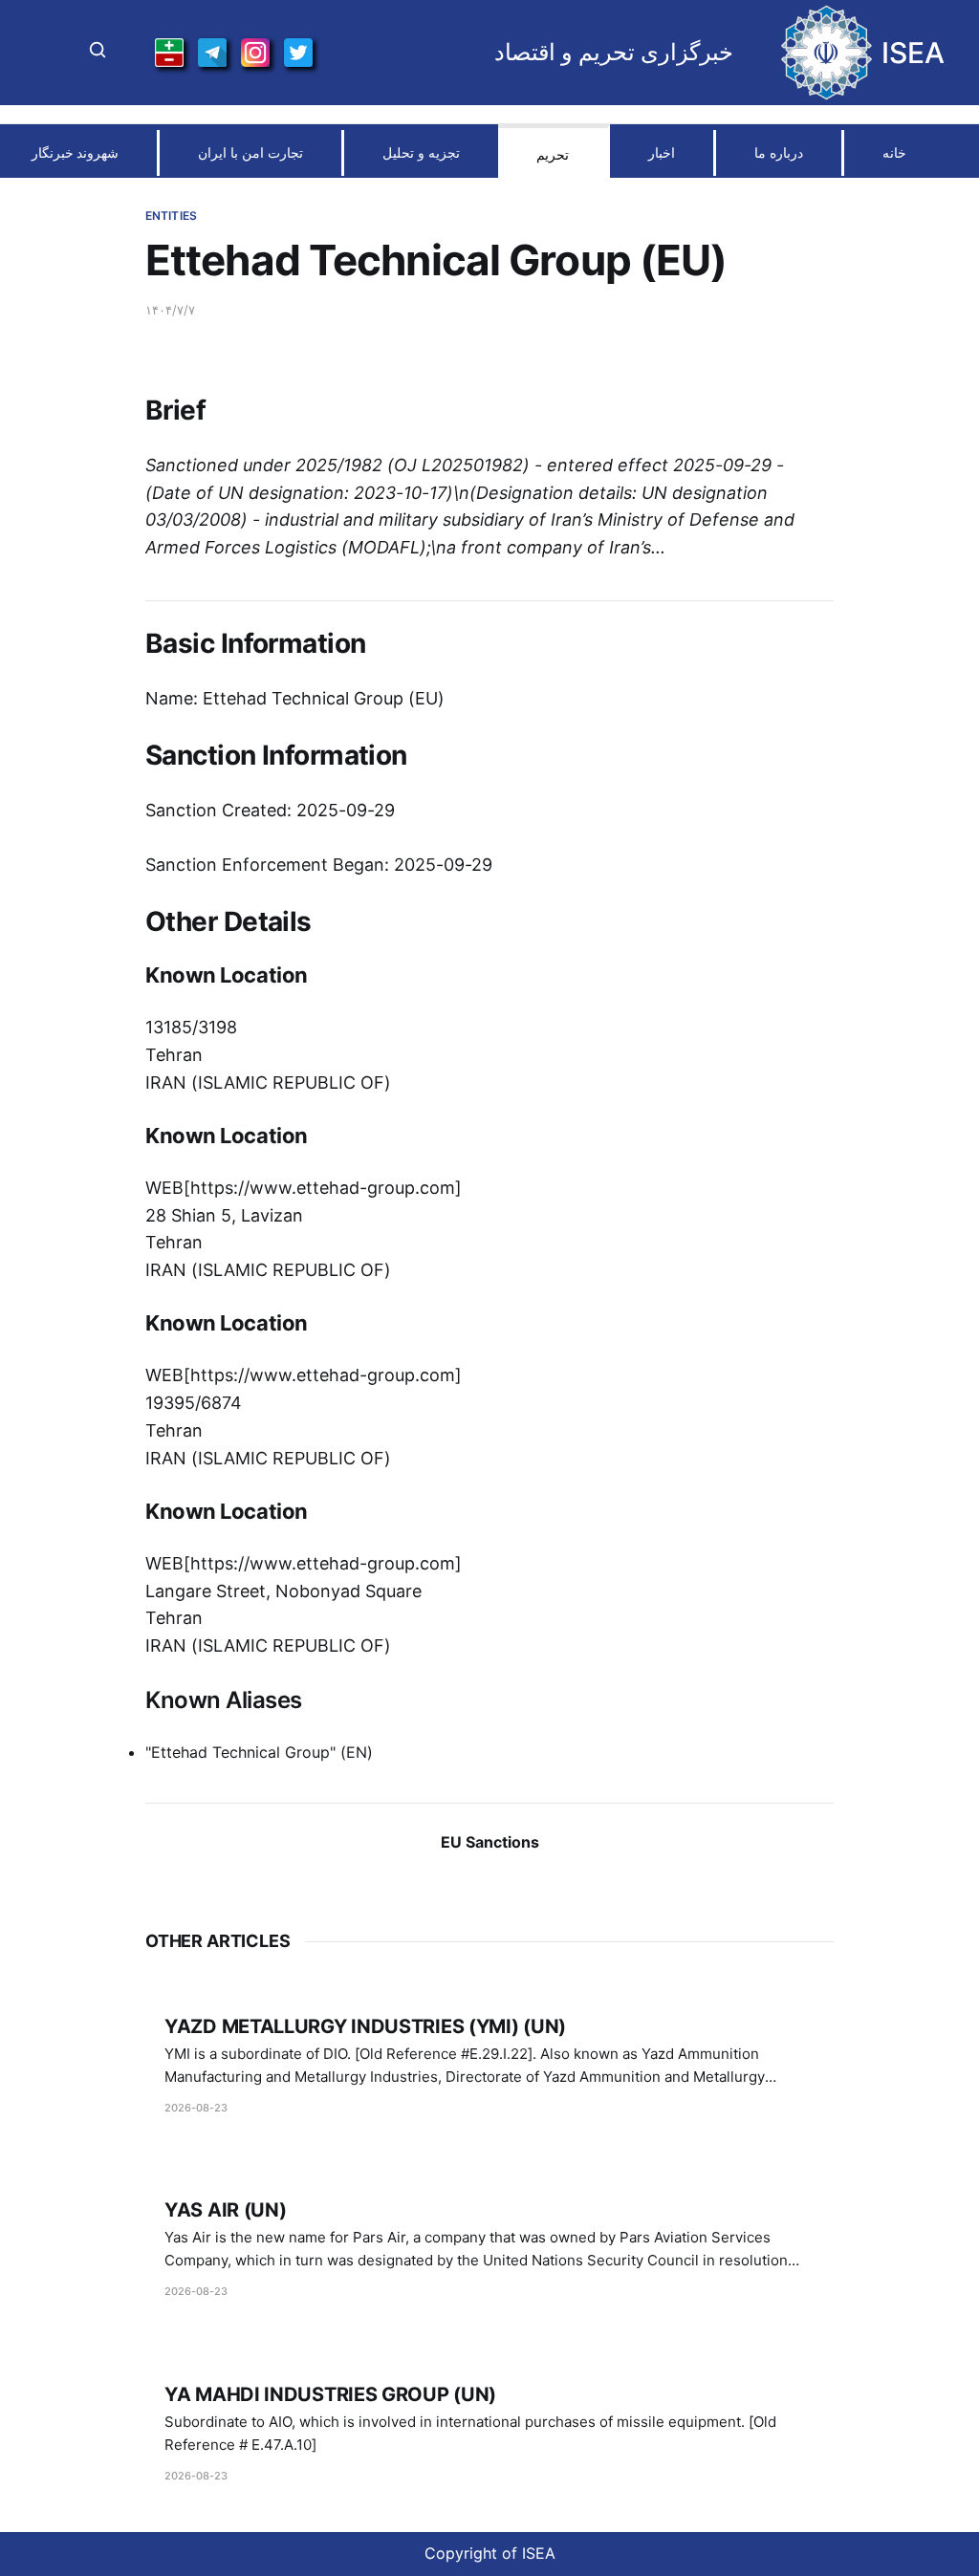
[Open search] (98, 53)
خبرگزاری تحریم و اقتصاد (614, 53)
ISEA (913, 53)
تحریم (553, 154)
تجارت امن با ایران (250, 152)
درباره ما (779, 152)
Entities (171, 216)
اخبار (662, 152)
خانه (894, 152)
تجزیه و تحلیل (421, 152)
